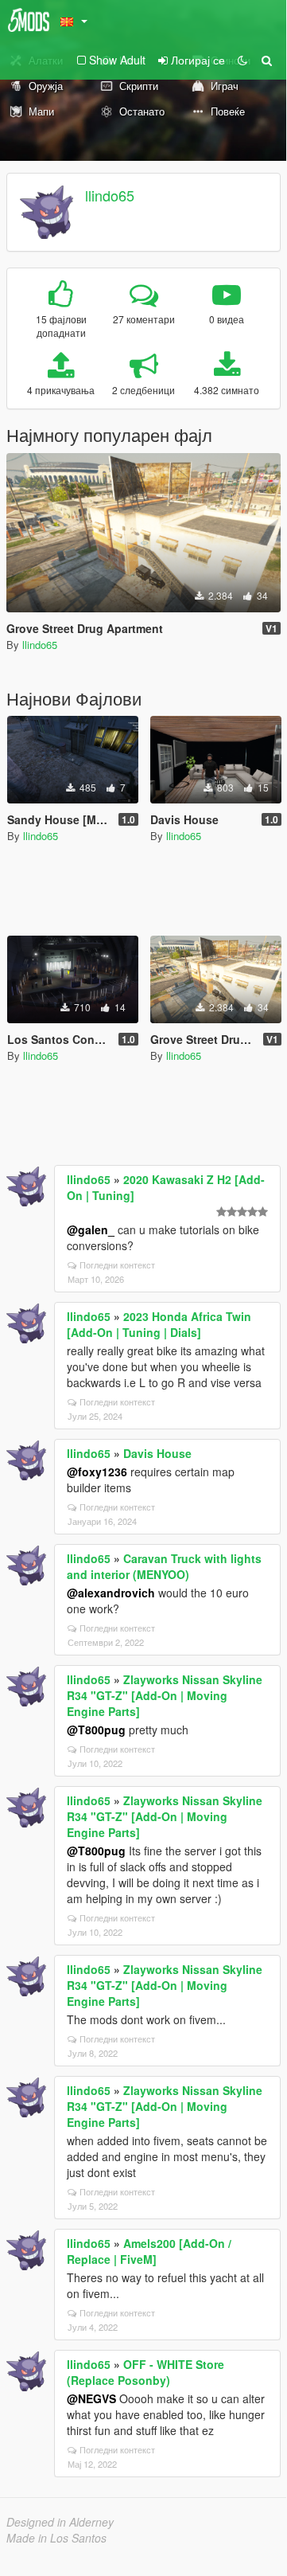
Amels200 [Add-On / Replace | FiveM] (149, 2251)
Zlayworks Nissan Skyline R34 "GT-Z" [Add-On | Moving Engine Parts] (165, 1695)
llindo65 (110, 195)
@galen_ (91, 1229)
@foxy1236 (97, 1472)
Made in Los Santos (56, 2538)
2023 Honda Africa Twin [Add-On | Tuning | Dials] (159, 1324)
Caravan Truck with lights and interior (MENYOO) (164, 1566)
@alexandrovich (111, 1593)
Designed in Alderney (60, 2522)
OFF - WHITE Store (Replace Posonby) (145, 2372)
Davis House (157, 1453)
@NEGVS (91, 2398)
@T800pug (96, 1730)
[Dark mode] (242, 60)
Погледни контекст (117, 1265)
